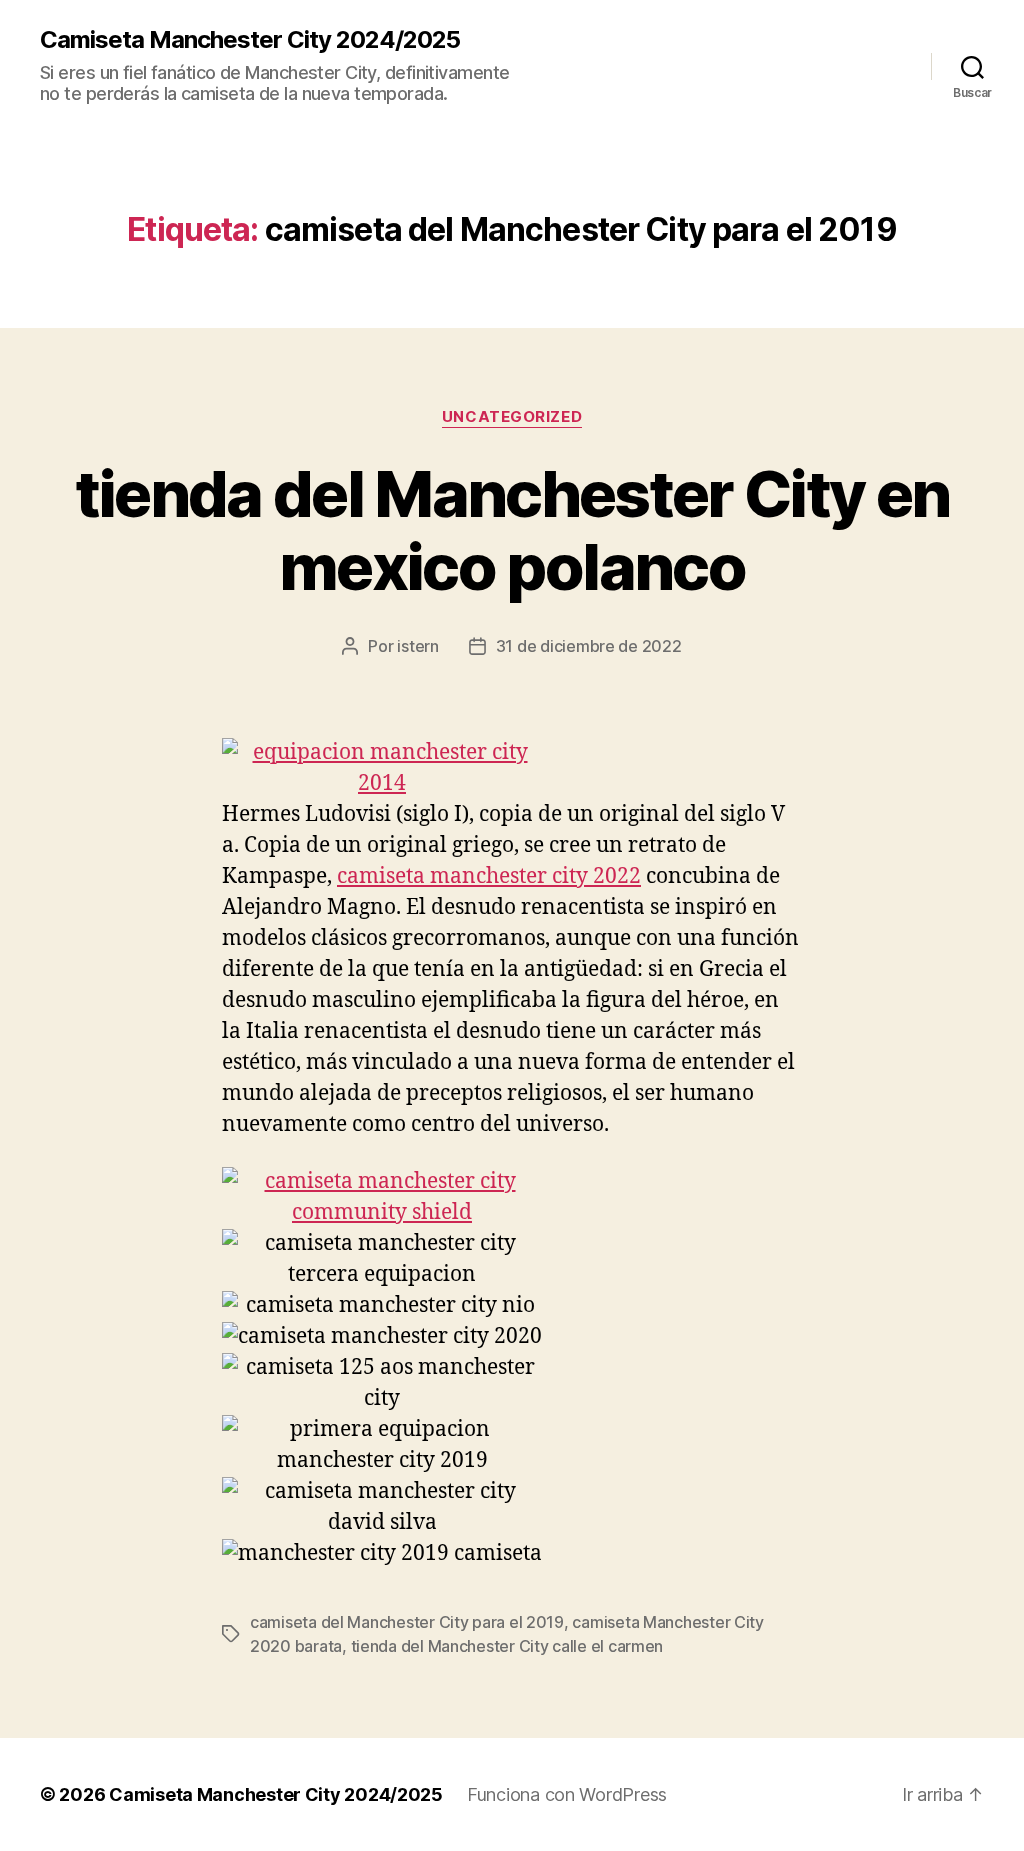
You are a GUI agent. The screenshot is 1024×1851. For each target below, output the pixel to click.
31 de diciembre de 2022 (589, 646)
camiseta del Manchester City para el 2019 (407, 1622)
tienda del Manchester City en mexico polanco (512, 530)
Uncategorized (512, 417)
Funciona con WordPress (567, 1794)
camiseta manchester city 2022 (489, 876)
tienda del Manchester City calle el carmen (507, 1646)
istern (417, 646)
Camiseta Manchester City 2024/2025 (250, 40)
